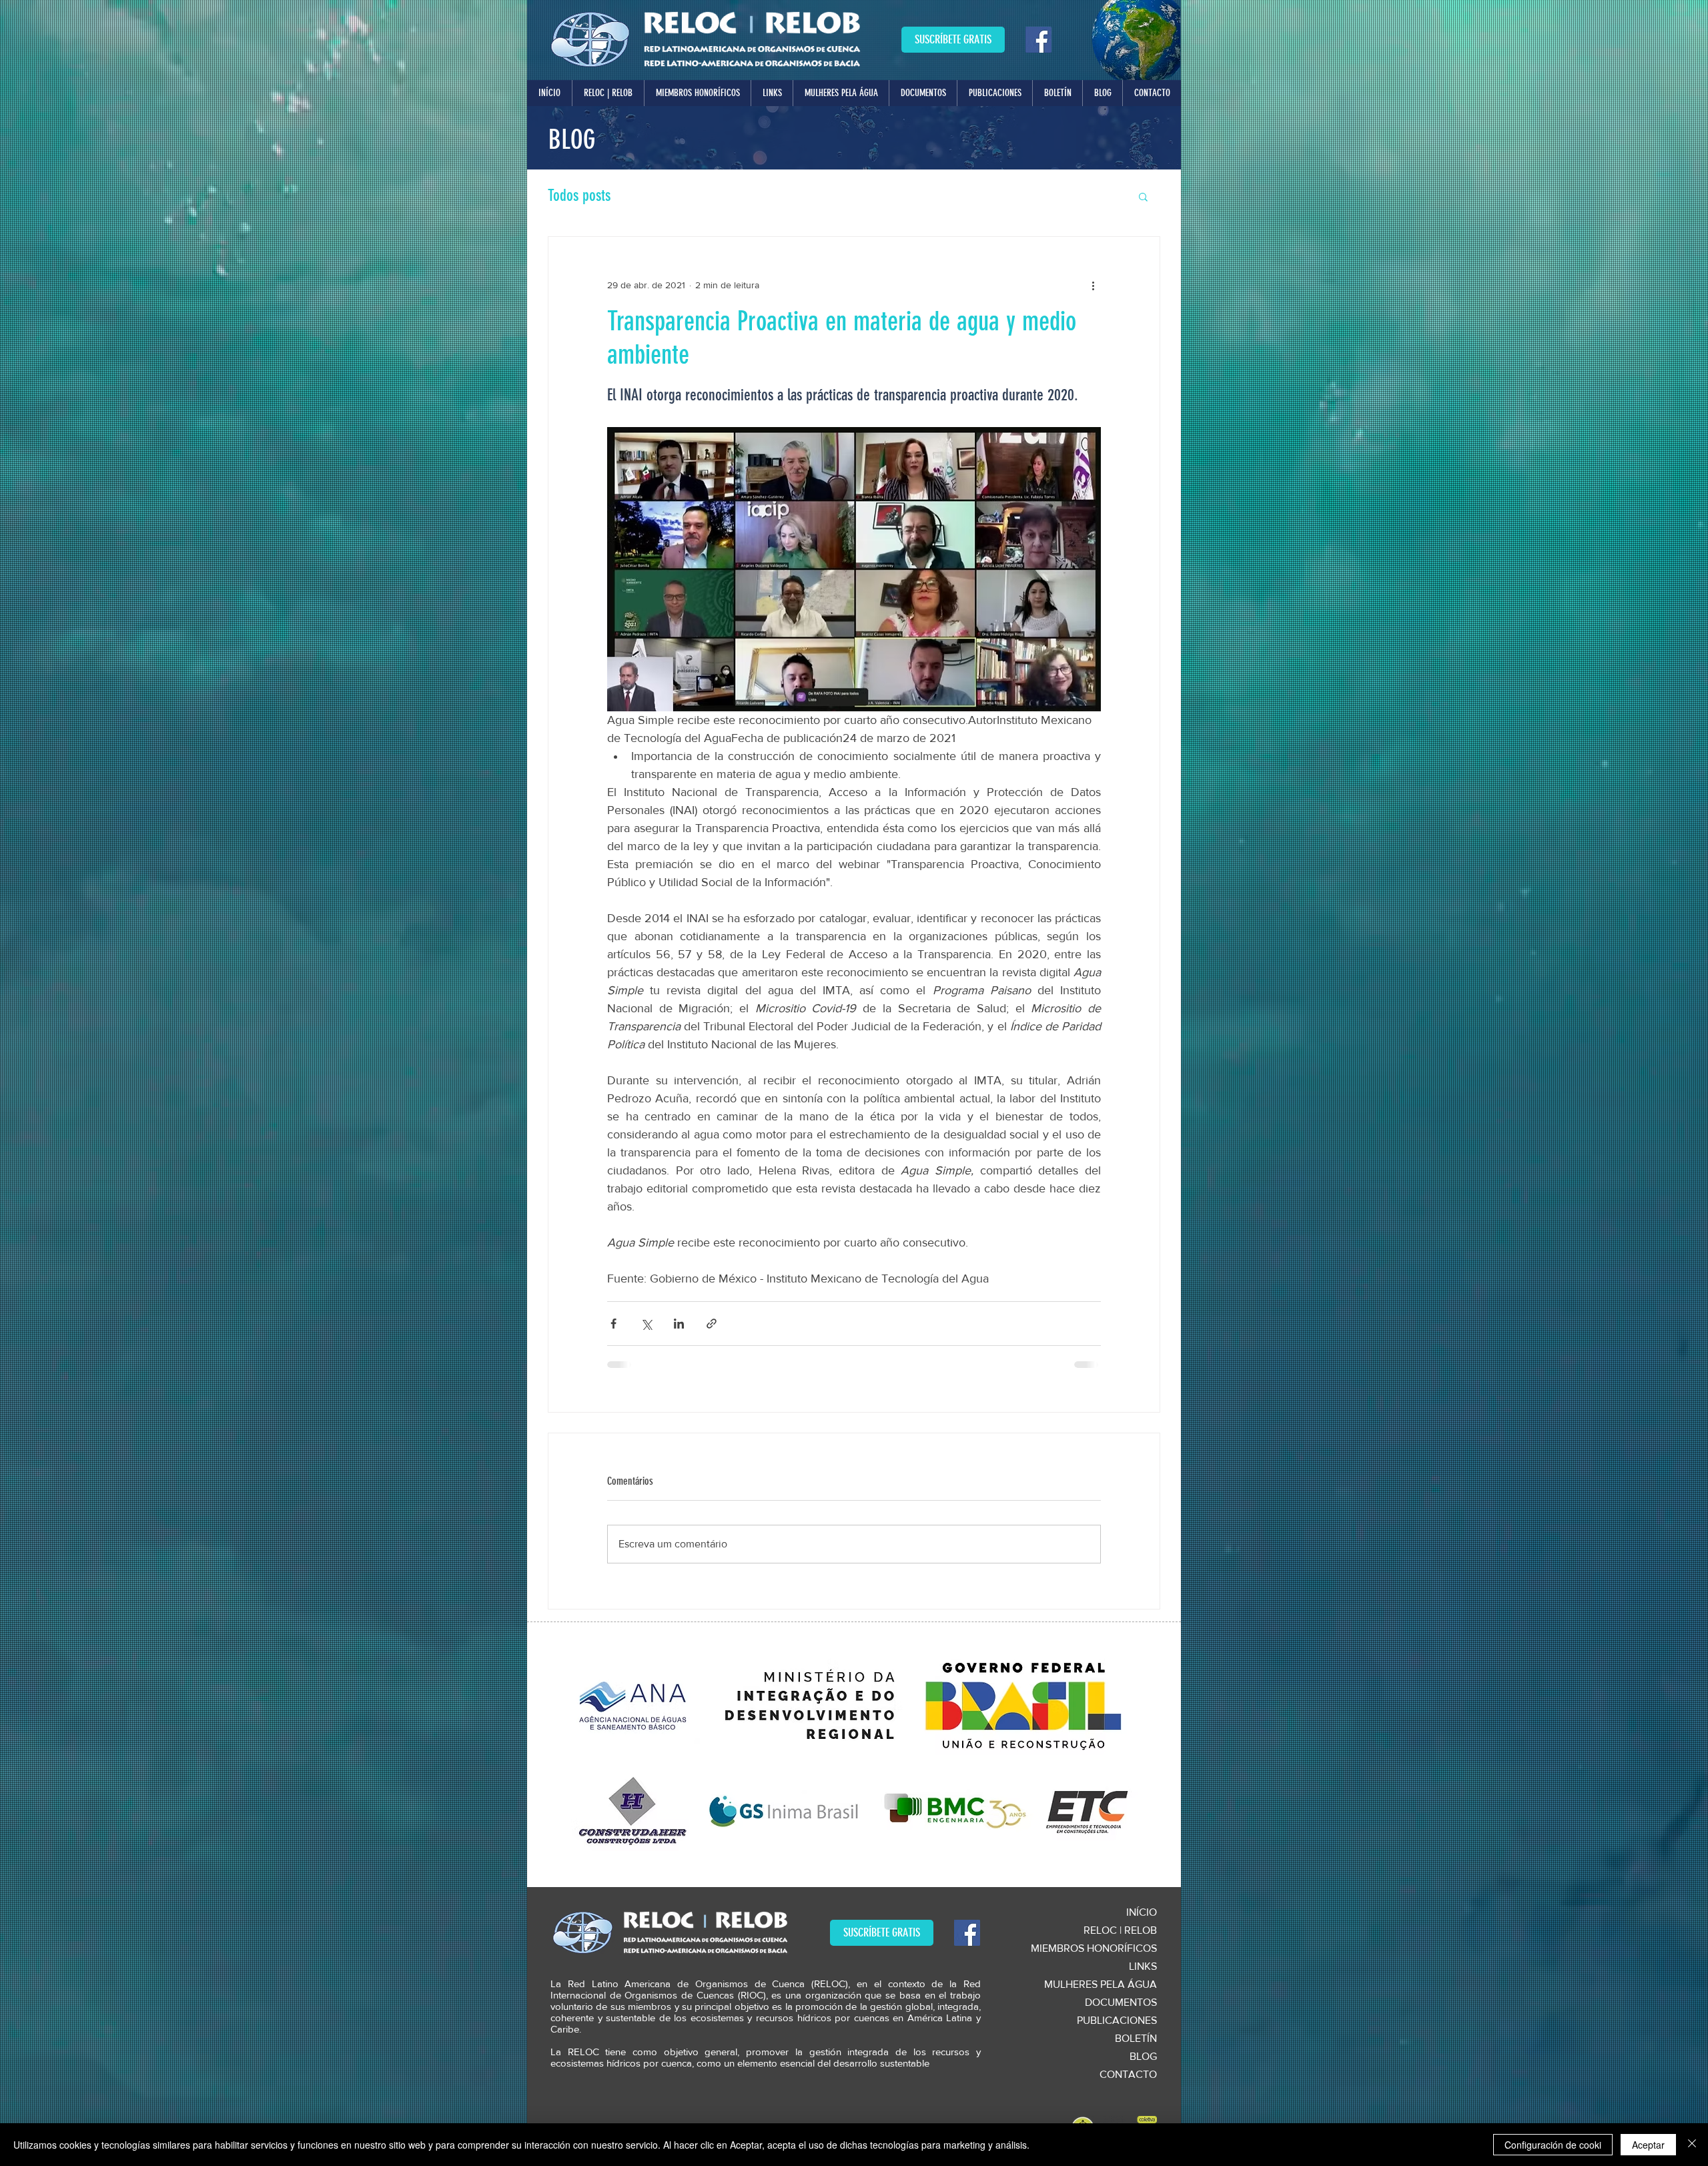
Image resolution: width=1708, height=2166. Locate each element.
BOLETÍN (1136, 2038)
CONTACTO (1128, 2074)
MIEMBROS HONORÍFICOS (1094, 1948)
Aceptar (1648, 2145)
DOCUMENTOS (1121, 2002)
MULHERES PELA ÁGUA (1101, 1984)
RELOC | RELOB (1120, 1930)
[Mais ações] (1093, 285)
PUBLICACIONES (1117, 2020)
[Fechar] (1692, 2145)
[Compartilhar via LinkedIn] (679, 1324)
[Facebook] (1038, 40)
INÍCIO (1142, 1912)
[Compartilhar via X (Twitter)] (646, 1324)
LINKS (1143, 1966)
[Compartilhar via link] (712, 1324)
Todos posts (579, 196)
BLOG (1143, 2056)
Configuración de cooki (1553, 2145)
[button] (608, 93)
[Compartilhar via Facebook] (613, 1324)
